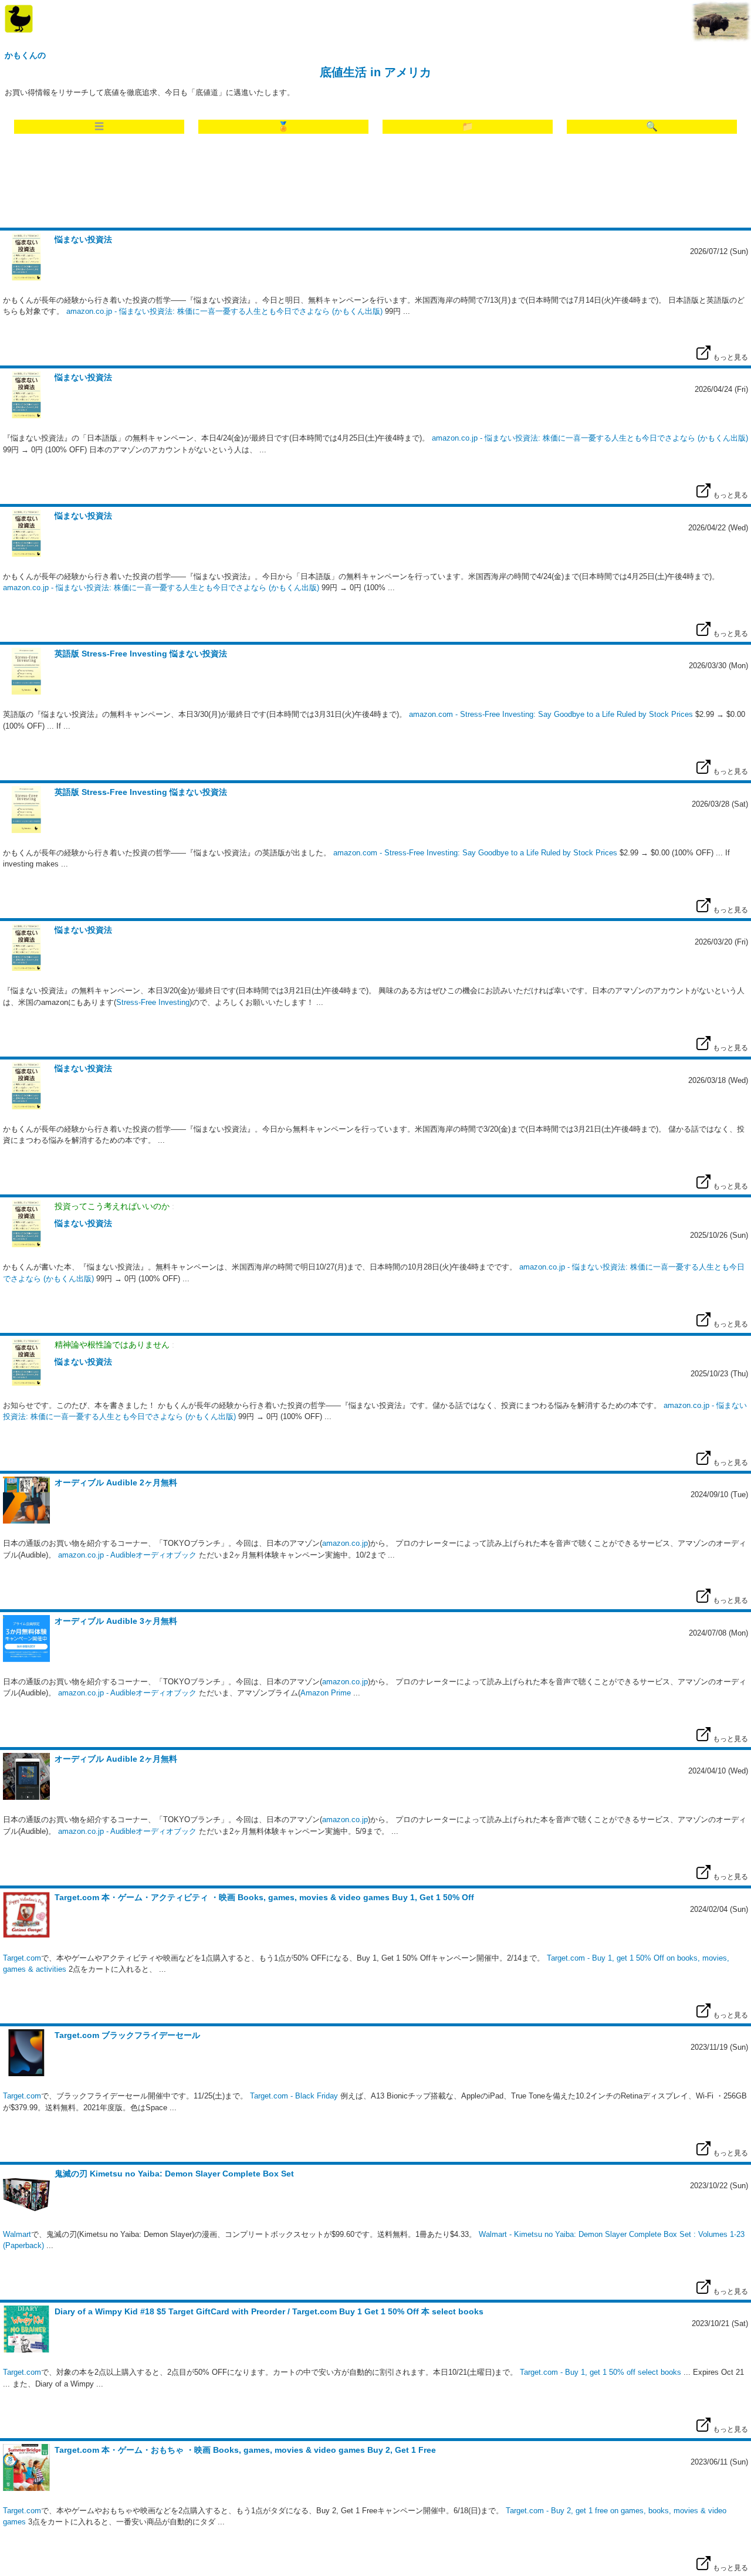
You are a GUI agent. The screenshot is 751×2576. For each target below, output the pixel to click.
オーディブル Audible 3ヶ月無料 (116, 1621)
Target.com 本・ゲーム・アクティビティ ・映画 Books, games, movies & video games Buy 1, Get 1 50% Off (264, 1897)
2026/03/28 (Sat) (720, 804)
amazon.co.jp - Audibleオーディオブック (127, 1555)
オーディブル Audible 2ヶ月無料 (116, 1482)
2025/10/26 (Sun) (719, 1235)
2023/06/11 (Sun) (719, 2462)
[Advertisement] (375, 184)
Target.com (22, 1958)
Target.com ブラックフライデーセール (127, 2035)
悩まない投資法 (83, 239)
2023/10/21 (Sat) (720, 2323)
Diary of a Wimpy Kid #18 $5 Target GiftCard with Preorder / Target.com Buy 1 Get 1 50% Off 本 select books (269, 2311)
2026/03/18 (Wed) (718, 1080)
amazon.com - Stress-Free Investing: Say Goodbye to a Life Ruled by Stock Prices (551, 714)
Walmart (17, 2234)
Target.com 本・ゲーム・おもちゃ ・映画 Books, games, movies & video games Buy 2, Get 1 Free (245, 2450)
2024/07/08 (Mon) (718, 1633)
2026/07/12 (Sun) (719, 251)
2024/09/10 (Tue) (719, 1495)
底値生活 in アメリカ (375, 72)
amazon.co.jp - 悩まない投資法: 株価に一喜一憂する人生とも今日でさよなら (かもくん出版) (224, 311)
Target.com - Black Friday (294, 2096)
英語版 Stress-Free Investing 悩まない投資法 (141, 654)
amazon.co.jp (345, 1543)
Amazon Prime (326, 1693)
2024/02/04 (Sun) (719, 1909)
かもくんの (25, 55)
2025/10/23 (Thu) (719, 1374)
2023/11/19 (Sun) (719, 2047)
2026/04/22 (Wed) (718, 528)
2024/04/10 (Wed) (718, 1771)
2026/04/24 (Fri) (721, 389)
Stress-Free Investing (153, 1002)
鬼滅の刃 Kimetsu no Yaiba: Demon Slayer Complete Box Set (174, 2174)
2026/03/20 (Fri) (721, 942)
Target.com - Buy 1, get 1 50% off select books (601, 2372)
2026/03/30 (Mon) (718, 666)
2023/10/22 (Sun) (719, 2186)
